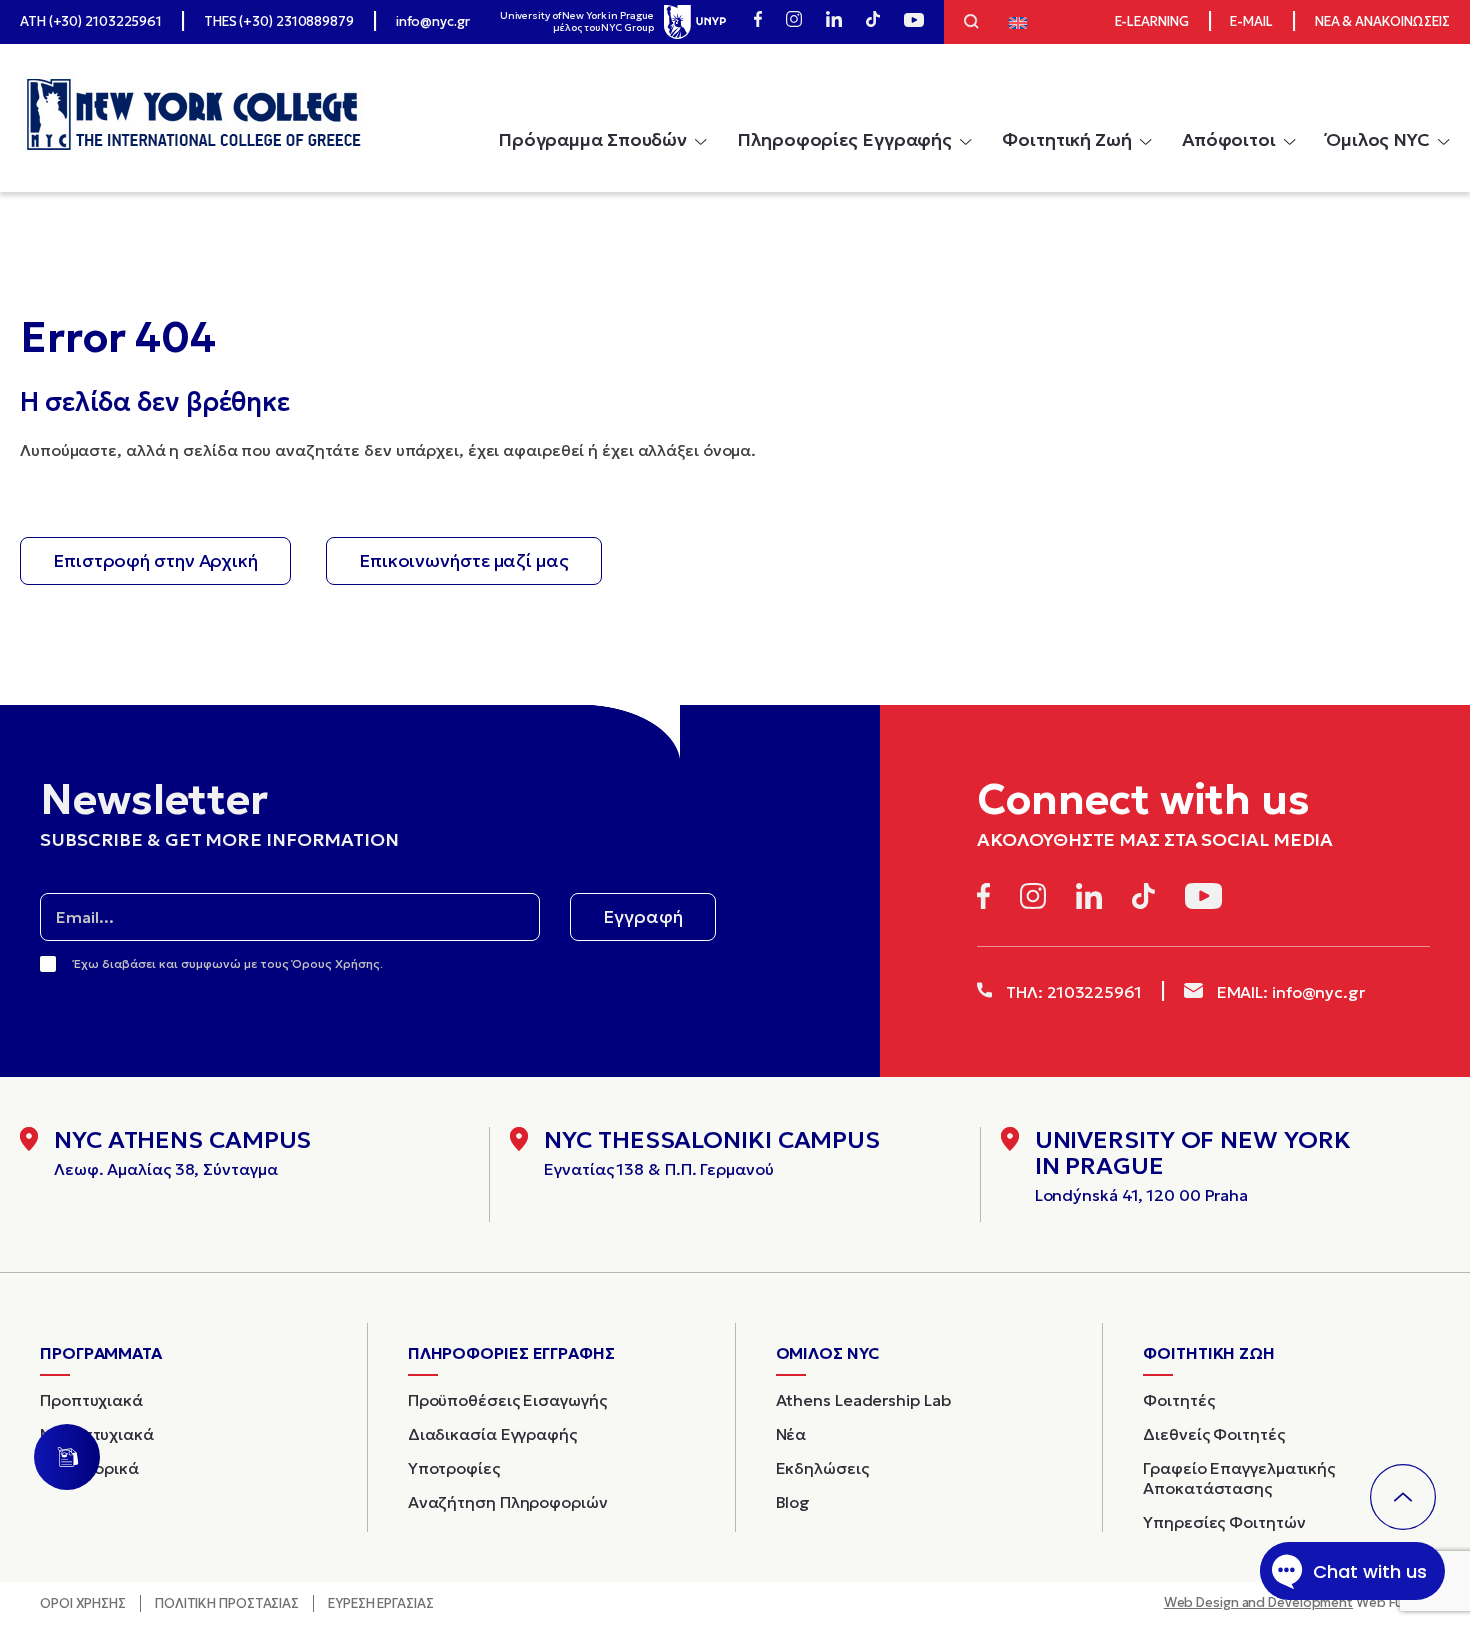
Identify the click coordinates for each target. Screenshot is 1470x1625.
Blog (793, 1502)
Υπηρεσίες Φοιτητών (1224, 1522)
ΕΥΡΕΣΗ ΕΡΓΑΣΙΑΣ (381, 1603)
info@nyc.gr (433, 21)
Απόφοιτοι (1229, 139)
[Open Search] (971, 24)
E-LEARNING (1152, 21)
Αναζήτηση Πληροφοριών (508, 1502)
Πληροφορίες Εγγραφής (844, 139)
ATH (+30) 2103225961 (91, 21)
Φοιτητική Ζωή (1067, 139)
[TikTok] (873, 22)
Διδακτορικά (89, 1468)
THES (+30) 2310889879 (279, 21)
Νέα (791, 1434)
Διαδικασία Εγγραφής (492, 1434)
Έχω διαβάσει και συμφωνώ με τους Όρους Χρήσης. (228, 963)
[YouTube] (914, 22)
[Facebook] (758, 22)
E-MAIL (1251, 21)
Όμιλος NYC (1378, 139)
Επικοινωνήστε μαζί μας (464, 560)
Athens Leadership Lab (863, 1400)
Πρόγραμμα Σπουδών (592, 139)
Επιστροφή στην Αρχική (155, 560)
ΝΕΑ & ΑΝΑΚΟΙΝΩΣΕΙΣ (1382, 21)
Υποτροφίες (454, 1468)
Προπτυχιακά (91, 1400)
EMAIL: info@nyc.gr (1289, 992)
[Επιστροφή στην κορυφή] (1403, 1497)
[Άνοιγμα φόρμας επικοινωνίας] (67, 1457)
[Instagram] (794, 22)
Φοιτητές (1178, 1400)
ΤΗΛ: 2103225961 (1071, 992)
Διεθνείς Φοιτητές (1213, 1434)
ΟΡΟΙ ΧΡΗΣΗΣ (83, 1603)
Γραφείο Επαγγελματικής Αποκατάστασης (1239, 1478)
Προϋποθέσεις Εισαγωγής (507, 1400)
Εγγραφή (643, 916)
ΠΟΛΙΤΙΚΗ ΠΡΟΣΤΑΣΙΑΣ (227, 1603)
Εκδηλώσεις (822, 1468)
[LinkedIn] (834, 22)
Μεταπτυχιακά (97, 1434)
